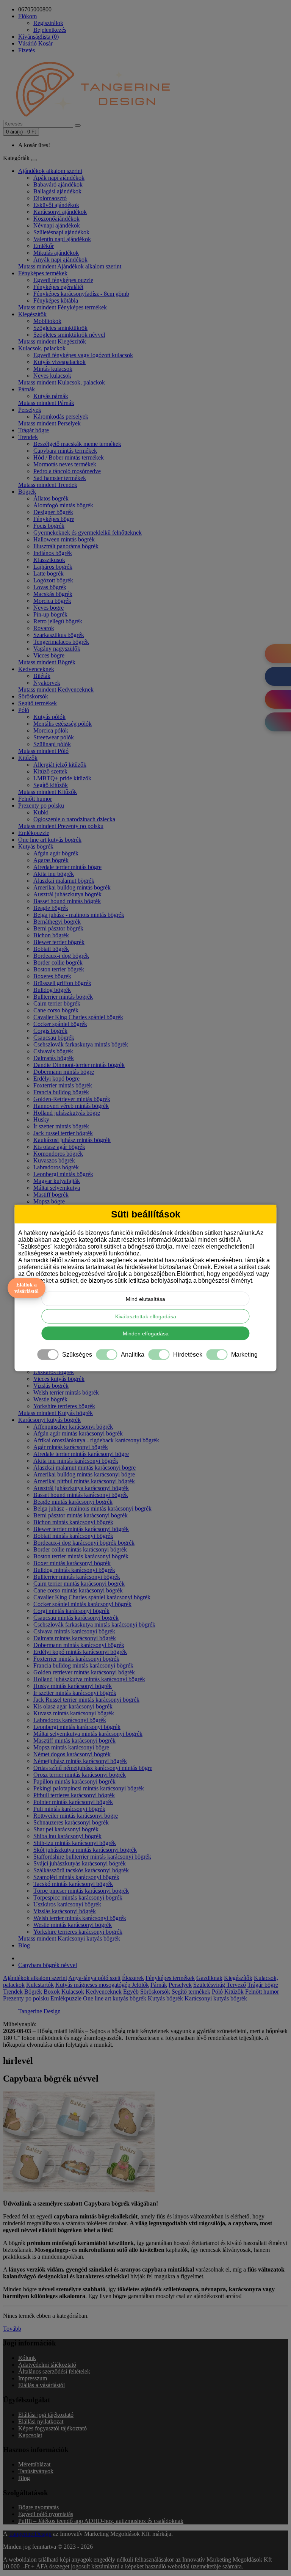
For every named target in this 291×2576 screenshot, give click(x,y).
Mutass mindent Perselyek (49, 423)
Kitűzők (28, 758)
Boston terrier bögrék (59, 969)
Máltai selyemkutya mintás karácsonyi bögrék (88, 1734)
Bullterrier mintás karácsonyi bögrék (77, 1577)
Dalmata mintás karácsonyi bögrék (75, 1638)
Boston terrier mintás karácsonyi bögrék (81, 1556)
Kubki (41, 812)
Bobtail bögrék (51, 949)
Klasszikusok (49, 560)
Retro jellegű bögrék (58, 621)
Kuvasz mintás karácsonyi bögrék (74, 1713)
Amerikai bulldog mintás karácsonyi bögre (84, 1474)
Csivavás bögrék (53, 1051)
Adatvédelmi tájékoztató (47, 2365)
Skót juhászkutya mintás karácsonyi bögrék (85, 1850)
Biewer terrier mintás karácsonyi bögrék (81, 1529)
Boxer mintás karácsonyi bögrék (72, 1563)
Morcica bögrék (52, 601)
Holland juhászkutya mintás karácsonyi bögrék (89, 1679)
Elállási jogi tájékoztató (46, 2415)
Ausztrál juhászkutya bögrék (67, 894)
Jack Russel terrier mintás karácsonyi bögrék (86, 1700)
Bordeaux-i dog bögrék (61, 956)
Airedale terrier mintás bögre (67, 867)
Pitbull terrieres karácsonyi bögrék (74, 1795)
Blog (24, 1945)
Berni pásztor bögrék (58, 928)
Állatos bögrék (51, 498)
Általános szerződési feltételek (54, 2371)
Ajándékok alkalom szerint (50, 171)
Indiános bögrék (53, 553)
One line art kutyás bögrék (50, 840)
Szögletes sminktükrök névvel (69, 335)
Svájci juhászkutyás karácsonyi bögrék (80, 1863)
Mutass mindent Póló (43, 751)
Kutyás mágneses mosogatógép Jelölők (102, 1985)
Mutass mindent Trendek (48, 485)
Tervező (236, 1985)
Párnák (27, 389)
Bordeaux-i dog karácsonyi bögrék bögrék (84, 1543)
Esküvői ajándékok (56, 205)
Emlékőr (44, 246)
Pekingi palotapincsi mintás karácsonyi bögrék (89, 1788)
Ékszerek (133, 1978)
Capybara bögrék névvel (48, 1965)
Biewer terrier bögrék (59, 942)
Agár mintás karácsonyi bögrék (71, 1447)
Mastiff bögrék (51, 1195)
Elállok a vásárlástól (27, 1288)
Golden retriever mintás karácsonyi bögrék (84, 1672)
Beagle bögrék (51, 908)
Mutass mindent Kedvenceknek (56, 689)
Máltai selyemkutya (57, 1188)
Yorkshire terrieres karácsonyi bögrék (78, 1932)
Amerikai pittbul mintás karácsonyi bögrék (84, 1481)
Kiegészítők (32, 314)
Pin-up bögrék (50, 614)
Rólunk (27, 2358)
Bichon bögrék (51, 935)
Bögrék (27, 492)
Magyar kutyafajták (57, 1181)
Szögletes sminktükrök (60, 328)
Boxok (52, 1992)
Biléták (42, 676)
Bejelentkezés (50, 30)
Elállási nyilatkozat (41, 2421)
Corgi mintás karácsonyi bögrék (71, 1611)
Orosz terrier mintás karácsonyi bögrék (80, 1775)
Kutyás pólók (49, 717)
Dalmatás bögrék (54, 1058)
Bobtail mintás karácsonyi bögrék (73, 1536)
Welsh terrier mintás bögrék (66, 1392)
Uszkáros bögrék (54, 1372)
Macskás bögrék (53, 594)
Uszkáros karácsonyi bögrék (67, 1904)
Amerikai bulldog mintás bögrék (72, 887)
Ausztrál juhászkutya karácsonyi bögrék (81, 1488)
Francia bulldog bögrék (61, 1092)
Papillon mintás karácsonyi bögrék (74, 1781)
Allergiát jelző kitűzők (60, 765)
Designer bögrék (53, 512)
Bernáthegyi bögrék (57, 922)
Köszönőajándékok (56, 219)
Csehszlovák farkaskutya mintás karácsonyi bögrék (94, 1625)
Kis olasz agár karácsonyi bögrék (73, 1706)
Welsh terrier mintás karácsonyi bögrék (80, 1918)
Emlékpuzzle (34, 833)
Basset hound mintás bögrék (67, 901)
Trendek (28, 437)
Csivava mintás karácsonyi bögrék (74, 1631)
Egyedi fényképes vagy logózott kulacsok (83, 355)
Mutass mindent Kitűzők (48, 792)
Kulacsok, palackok (42, 348)
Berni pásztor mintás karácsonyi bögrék (81, 1515)
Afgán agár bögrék (56, 853)
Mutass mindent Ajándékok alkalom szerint (70, 266)
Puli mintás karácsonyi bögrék (69, 1809)
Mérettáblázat (34, 2464)
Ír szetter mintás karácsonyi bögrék (75, 1693)
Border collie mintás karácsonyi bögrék (80, 1549)
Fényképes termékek (43, 273)
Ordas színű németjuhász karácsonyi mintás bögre (93, 1768)
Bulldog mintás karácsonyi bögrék (74, 1570)
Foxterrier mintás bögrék (63, 1085)
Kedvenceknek (36, 669)
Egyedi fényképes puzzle (63, 280)
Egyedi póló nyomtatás (46, 2514)
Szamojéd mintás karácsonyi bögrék (76, 1877)
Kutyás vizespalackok (59, 362)
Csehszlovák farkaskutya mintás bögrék (81, 1044)
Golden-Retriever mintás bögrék (72, 1099)
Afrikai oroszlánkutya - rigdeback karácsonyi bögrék (96, 1440)
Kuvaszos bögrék (54, 1160)
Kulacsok (73, 1992)
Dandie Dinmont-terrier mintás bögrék (79, 1065)
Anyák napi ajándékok (60, 260)
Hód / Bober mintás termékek (69, 457)
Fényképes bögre (54, 519)
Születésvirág (210, 1985)
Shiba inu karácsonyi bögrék (67, 1836)
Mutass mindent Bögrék (47, 662)
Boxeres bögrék (52, 976)
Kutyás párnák (51, 396)
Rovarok (44, 628)
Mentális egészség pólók (63, 724)
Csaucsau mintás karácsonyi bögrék (76, 1618)
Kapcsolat (30, 2435)
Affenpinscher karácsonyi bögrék (73, 1427)
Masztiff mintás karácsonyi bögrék (74, 1741)
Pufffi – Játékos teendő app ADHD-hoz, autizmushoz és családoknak (101, 2521)
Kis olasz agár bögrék (59, 1147)
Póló (24, 710)
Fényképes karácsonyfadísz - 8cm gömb (81, 294)
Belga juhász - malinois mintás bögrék (79, 915)
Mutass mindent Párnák (46, 403)
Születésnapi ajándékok (61, 232)
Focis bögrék (49, 526)
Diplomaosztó (50, 198)
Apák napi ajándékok (59, 178)
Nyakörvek (47, 683)
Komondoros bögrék (58, 1154)
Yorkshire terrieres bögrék (64, 1406)
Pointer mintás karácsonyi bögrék (73, 1802)
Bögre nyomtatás (38, 2507)
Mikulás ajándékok (56, 253)
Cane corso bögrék (56, 1010)
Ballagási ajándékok (57, 191)
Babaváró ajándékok (58, 184)
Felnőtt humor (35, 799)
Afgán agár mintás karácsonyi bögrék (78, 1433)
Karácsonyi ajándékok (60, 212)
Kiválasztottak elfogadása (146, 1316)
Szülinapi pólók (52, 744)
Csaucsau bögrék (54, 1038)
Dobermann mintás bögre (64, 1072)
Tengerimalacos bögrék (61, 642)
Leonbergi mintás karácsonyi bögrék (77, 1727)
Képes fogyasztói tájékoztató (52, 2428)
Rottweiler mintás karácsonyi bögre (76, 1816)
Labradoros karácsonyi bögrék (70, 1720)
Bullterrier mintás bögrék (63, 997)
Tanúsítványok (36, 2471)
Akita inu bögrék (54, 874)
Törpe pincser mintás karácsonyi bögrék (81, 1891)
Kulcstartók (40, 1985)
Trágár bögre (34, 430)
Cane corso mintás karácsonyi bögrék (78, 1590)
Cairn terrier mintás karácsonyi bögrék (79, 1584)
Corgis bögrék (50, 1031)
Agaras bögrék (51, 860)
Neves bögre (48, 608)
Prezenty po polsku (41, 806)
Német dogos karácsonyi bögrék (72, 1754)
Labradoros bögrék (56, 1167)
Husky (41, 1119)
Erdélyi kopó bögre (56, 1079)
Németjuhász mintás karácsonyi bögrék (80, 1761)
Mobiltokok (47, 321)
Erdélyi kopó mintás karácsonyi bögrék (80, 1652)
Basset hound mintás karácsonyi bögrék (81, 1495)
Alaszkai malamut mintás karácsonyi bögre (84, 1468)
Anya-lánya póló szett (94, 1978)
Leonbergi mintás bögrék (63, 1174)
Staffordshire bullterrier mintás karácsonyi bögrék (92, 1857)
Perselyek (30, 410)
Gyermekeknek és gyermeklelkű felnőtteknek (88, 533)
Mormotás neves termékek (65, 464)
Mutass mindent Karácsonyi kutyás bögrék (69, 1938)
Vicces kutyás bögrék (59, 1379)
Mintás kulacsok (53, 369)
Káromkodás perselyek (61, 417)
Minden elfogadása (146, 1333)
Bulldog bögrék (52, 990)
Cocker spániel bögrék (60, 1024)
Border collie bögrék (58, 962)
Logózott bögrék (53, 580)
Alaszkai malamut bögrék (64, 881)
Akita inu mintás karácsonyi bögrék (76, 1461)
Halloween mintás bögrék (64, 539)
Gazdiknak (209, 1978)
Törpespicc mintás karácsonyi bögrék (78, 1897)
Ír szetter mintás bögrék (61, 1126)
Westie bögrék (50, 1399)
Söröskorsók (33, 696)
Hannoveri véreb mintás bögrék (71, 1106)
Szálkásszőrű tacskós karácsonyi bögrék (81, 1870)
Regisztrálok (48, 23)
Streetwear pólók (54, 737)
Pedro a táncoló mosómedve (67, 471)
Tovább (12, 2329)
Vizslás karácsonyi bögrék (65, 1911)
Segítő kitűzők (51, 785)
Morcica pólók (51, 730)
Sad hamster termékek (60, 478)
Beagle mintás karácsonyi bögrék (73, 1502)
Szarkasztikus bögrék (59, 635)
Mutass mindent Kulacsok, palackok (62, 382)
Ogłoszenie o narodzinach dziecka (74, 819)
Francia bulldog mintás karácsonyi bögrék (83, 1665)
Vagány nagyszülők (57, 649)
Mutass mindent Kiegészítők (52, 341)
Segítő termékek (38, 703)
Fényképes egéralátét (58, 287)
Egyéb (131, 1992)
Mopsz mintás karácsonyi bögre (71, 1747)
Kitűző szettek (50, 771)
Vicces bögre (49, 655)
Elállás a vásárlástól (41, 2385)
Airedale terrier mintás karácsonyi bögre (81, 1454)
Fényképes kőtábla (56, 300)
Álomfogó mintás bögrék (63, 505)
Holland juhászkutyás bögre (67, 1113)
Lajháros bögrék (53, 567)
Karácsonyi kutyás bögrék (49, 1420)
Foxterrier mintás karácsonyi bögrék (76, 1659)
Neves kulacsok (52, 376)
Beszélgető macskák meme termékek (77, 444)
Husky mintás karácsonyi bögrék (73, 1686)
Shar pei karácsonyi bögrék (66, 1829)
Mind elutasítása (145, 1299)
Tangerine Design (39, 2011)
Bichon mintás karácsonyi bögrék (73, 1522)
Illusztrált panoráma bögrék (66, 546)
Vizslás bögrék (51, 1386)
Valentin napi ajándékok (62, 239)
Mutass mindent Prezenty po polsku (61, 826)
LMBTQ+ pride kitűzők (62, 778)
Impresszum (33, 2378)
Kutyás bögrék (36, 846)
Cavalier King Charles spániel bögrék (78, 1017)
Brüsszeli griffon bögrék (62, 983)
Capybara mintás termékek (65, 451)
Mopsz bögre (49, 1201)
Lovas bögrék (50, 587)
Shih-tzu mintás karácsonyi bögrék (75, 1843)
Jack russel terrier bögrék (63, 1133)
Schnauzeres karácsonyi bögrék (71, 1822)
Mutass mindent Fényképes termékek (63, 307)
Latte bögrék (48, 573)
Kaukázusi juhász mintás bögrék (72, 1140)
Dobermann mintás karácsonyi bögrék (79, 1645)
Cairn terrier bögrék (57, 1003)
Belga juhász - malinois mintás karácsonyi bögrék (92, 1508)
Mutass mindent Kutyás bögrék (56, 1413)
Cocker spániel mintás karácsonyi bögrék (82, 1604)
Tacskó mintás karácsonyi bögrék (73, 1884)
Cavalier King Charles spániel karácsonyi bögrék (92, 1597)
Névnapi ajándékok (57, 225)
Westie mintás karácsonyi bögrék (73, 1925)
